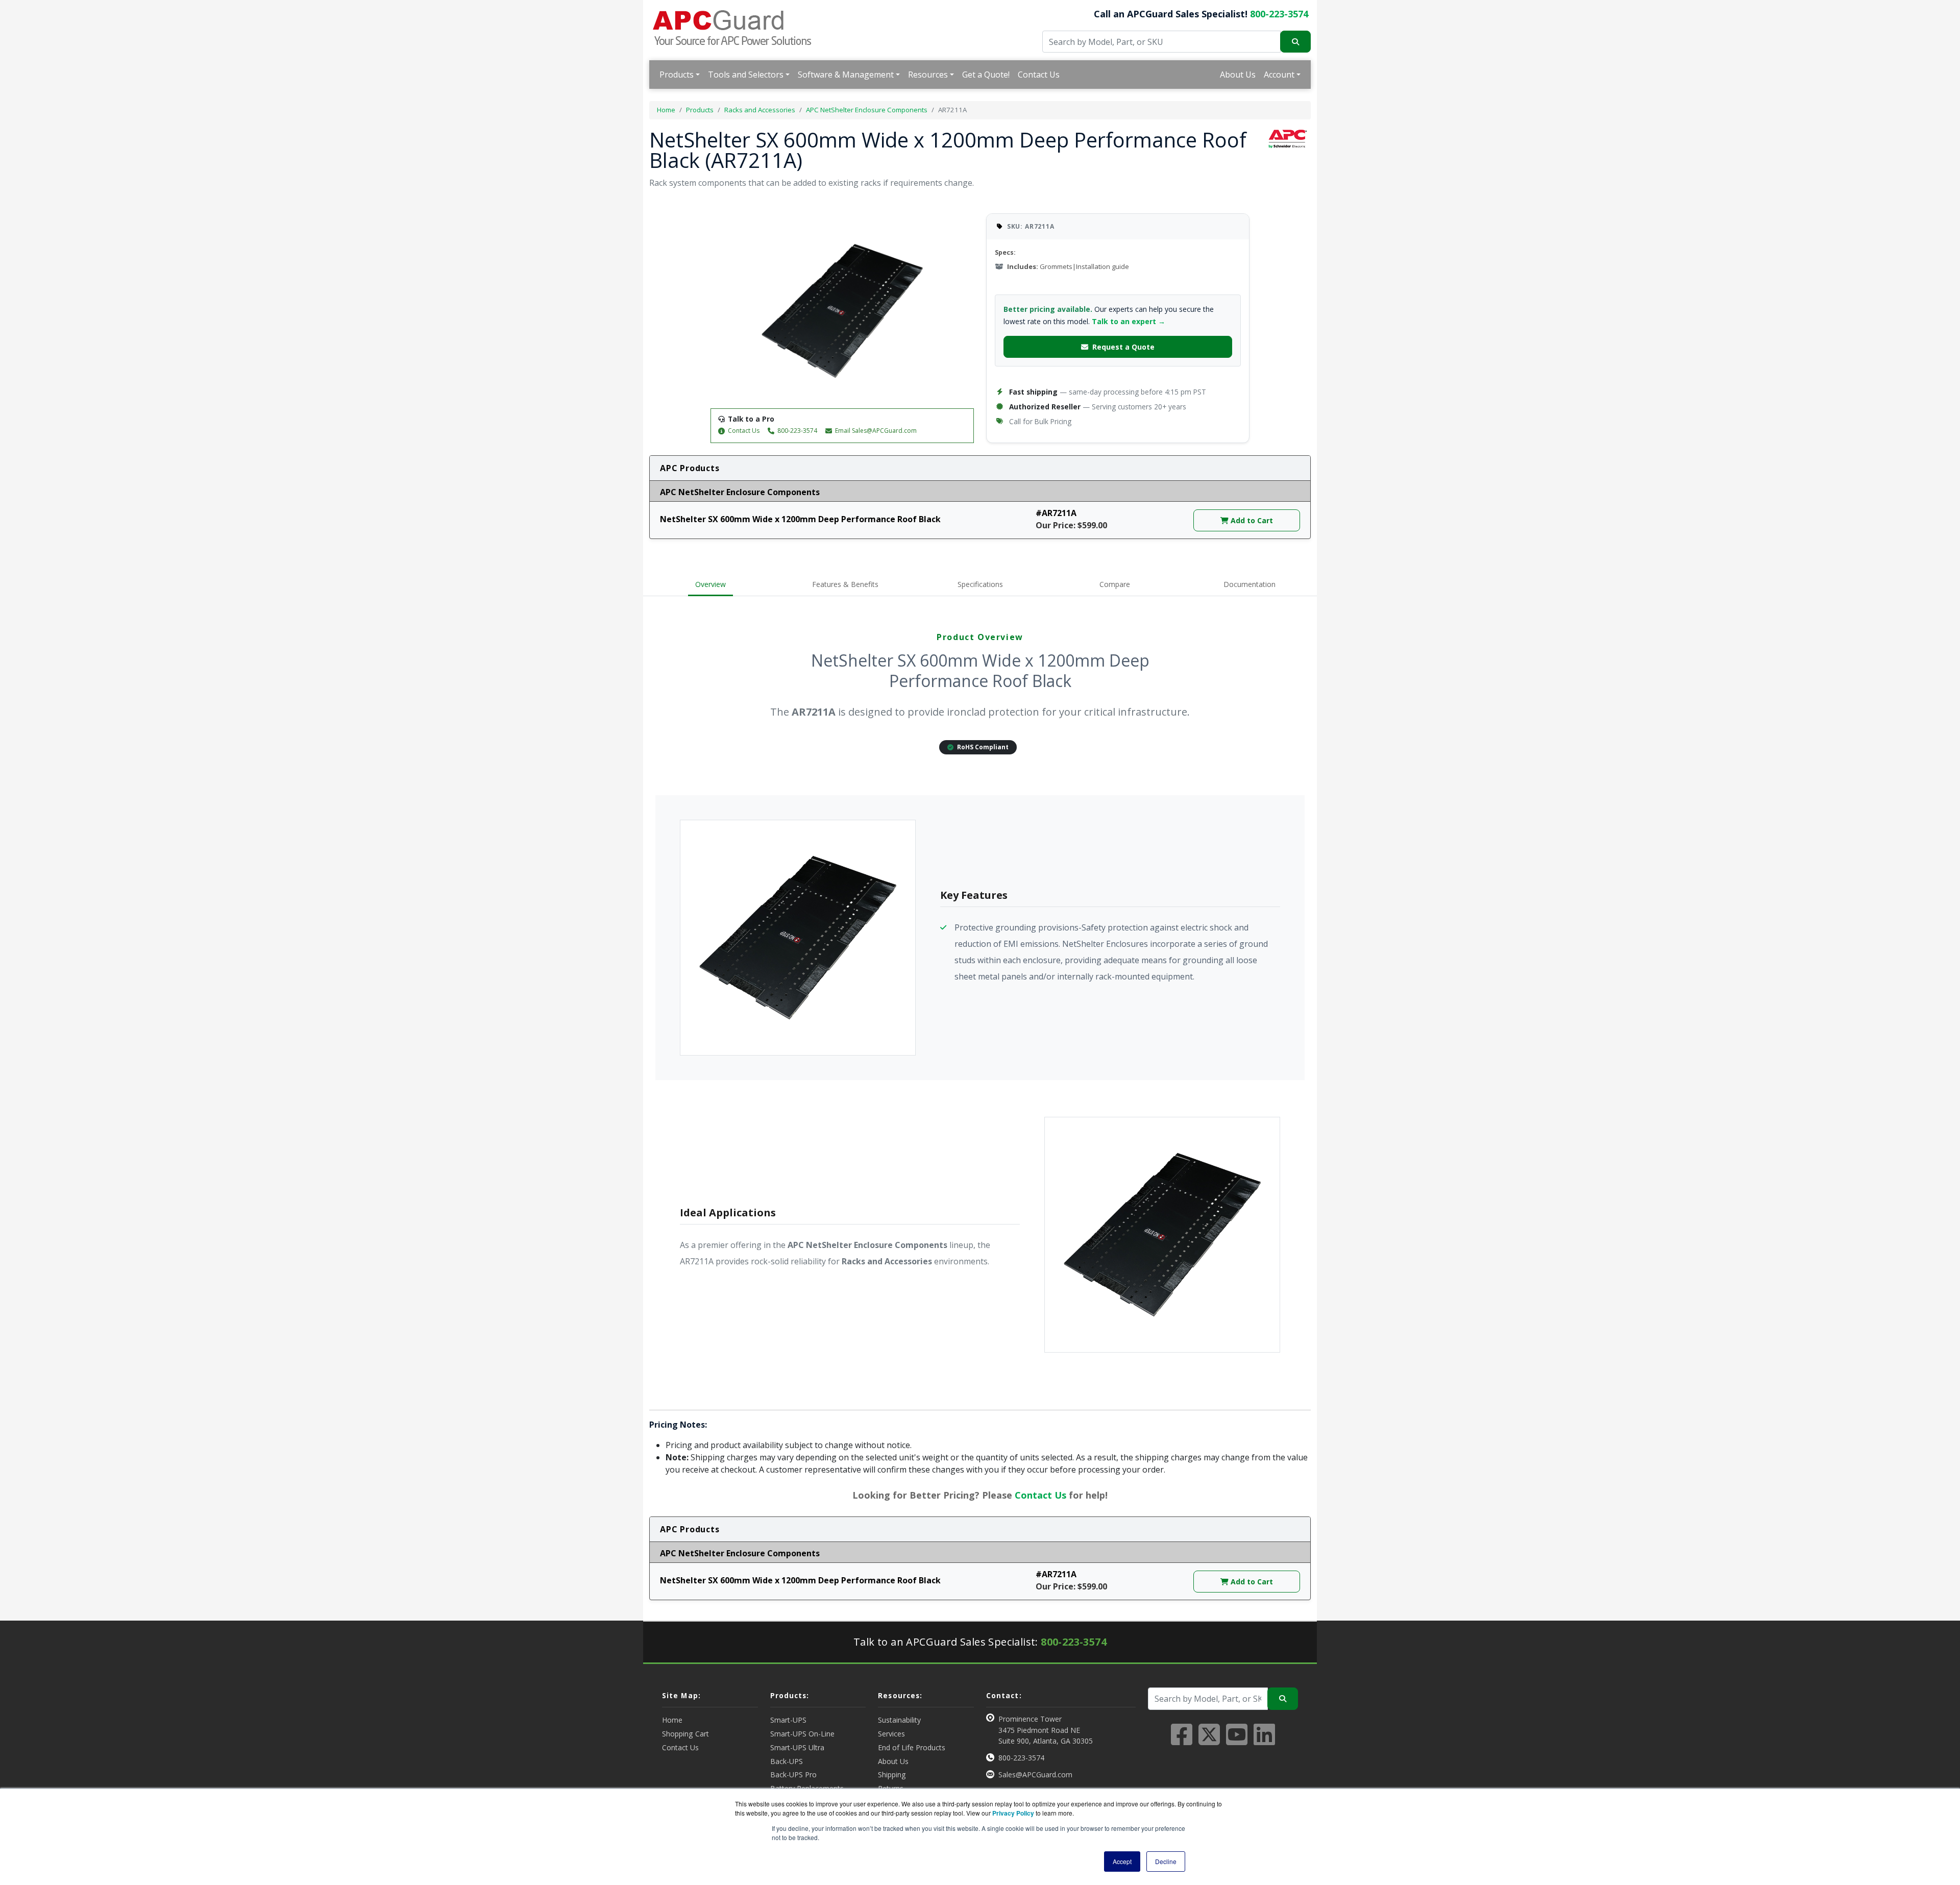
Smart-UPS (788, 1720)
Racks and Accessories (760, 110)
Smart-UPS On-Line (802, 1734)
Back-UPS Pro (793, 1774)
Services (891, 1734)
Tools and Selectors (746, 75)
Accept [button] (1122, 1861)
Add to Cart (1251, 520)
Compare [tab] (1115, 584)
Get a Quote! (986, 75)
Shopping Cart (685, 1734)
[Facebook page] (1182, 1741)
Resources (928, 75)
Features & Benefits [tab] (845, 584)
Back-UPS (787, 1761)
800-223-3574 (1279, 14)
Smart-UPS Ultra (797, 1747)
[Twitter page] (1209, 1741)
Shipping (892, 1774)
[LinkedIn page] (1264, 1741)
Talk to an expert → (1129, 321)
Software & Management (846, 75)
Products (677, 75)
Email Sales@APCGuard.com (876, 431)
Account (1279, 75)
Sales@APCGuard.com (1035, 1774)
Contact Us (1039, 75)
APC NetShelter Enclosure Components (867, 110)
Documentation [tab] (1249, 584)
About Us (1238, 75)
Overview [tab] (710, 584)
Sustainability (899, 1720)
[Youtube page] (1237, 1741)
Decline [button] (1166, 1861)
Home (666, 110)
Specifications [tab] (980, 584)
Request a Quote (1123, 347)
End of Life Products (912, 1747)
